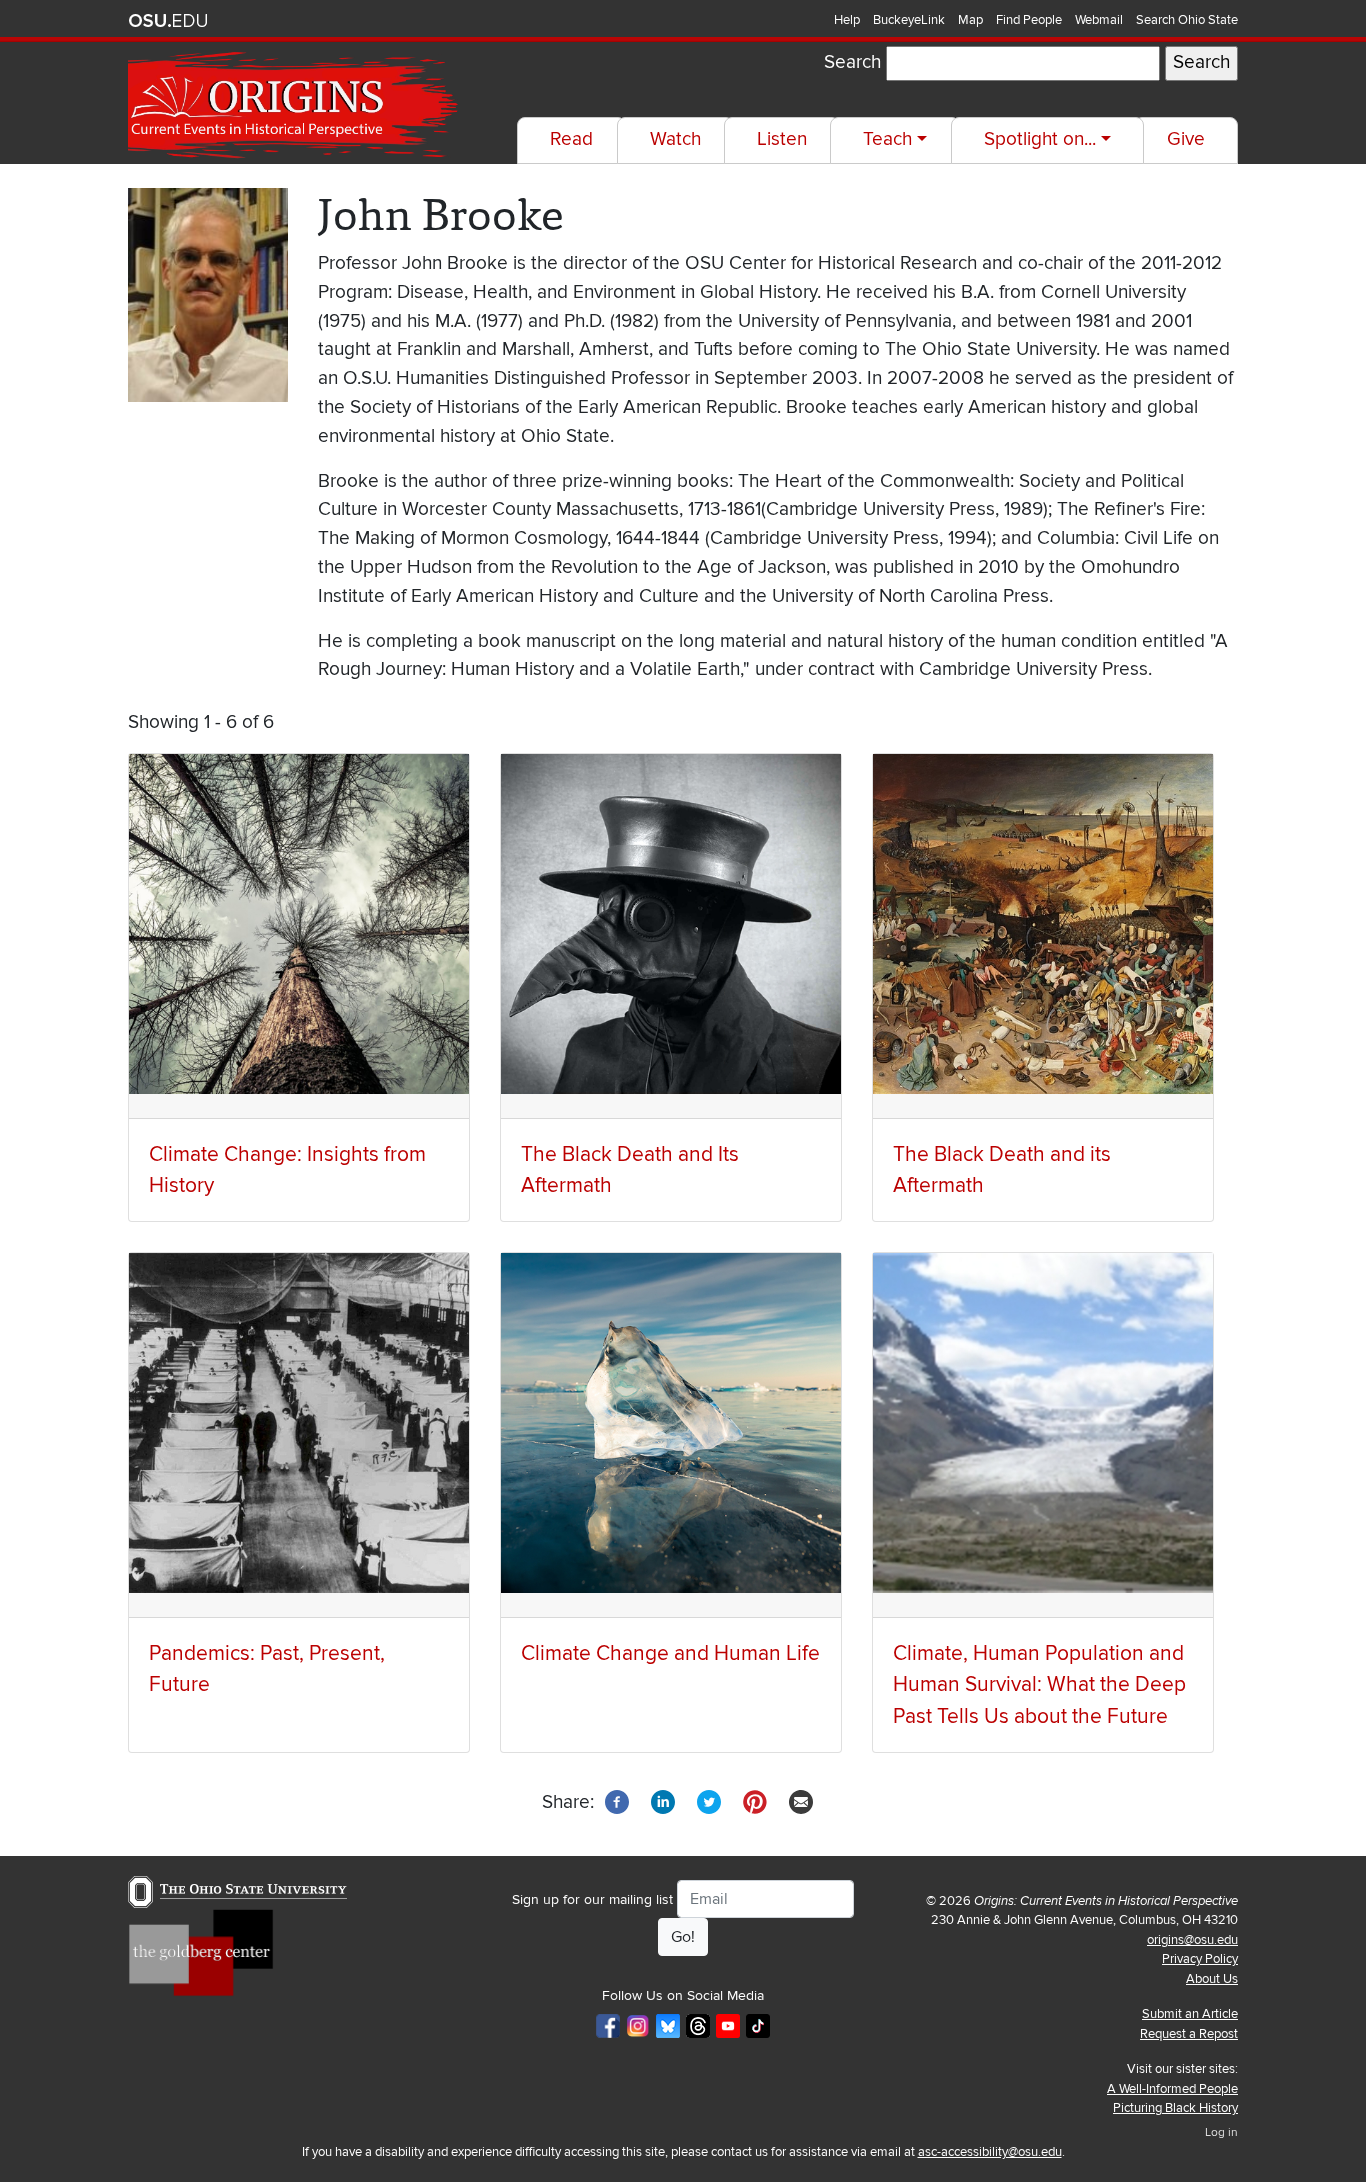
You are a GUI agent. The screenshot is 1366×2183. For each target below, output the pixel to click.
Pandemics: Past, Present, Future (267, 1669)
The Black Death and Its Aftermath (630, 1170)
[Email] (801, 1801)
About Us (1212, 1979)
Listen (782, 139)
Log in (1221, 2132)
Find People (1029, 20)
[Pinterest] (755, 1801)
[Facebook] (617, 1801)
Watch (675, 139)
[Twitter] (709, 1801)
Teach (887, 139)
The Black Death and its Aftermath (1002, 1170)
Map (970, 20)
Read (571, 139)
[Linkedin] (663, 1801)
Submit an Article (1190, 2014)
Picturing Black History (1175, 2108)
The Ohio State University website (168, 21)
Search (852, 62)
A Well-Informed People (1172, 2089)
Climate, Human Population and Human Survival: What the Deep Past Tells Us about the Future (1039, 1684)
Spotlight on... (1040, 139)
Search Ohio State (1187, 20)
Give (1186, 139)
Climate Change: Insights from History (287, 1170)
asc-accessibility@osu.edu (990, 2152)
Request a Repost (1189, 2034)
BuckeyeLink (909, 20)
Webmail (1099, 20)
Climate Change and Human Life (670, 1653)
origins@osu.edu (1192, 1940)
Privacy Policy (1200, 1959)
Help (847, 20)
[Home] (295, 105)
